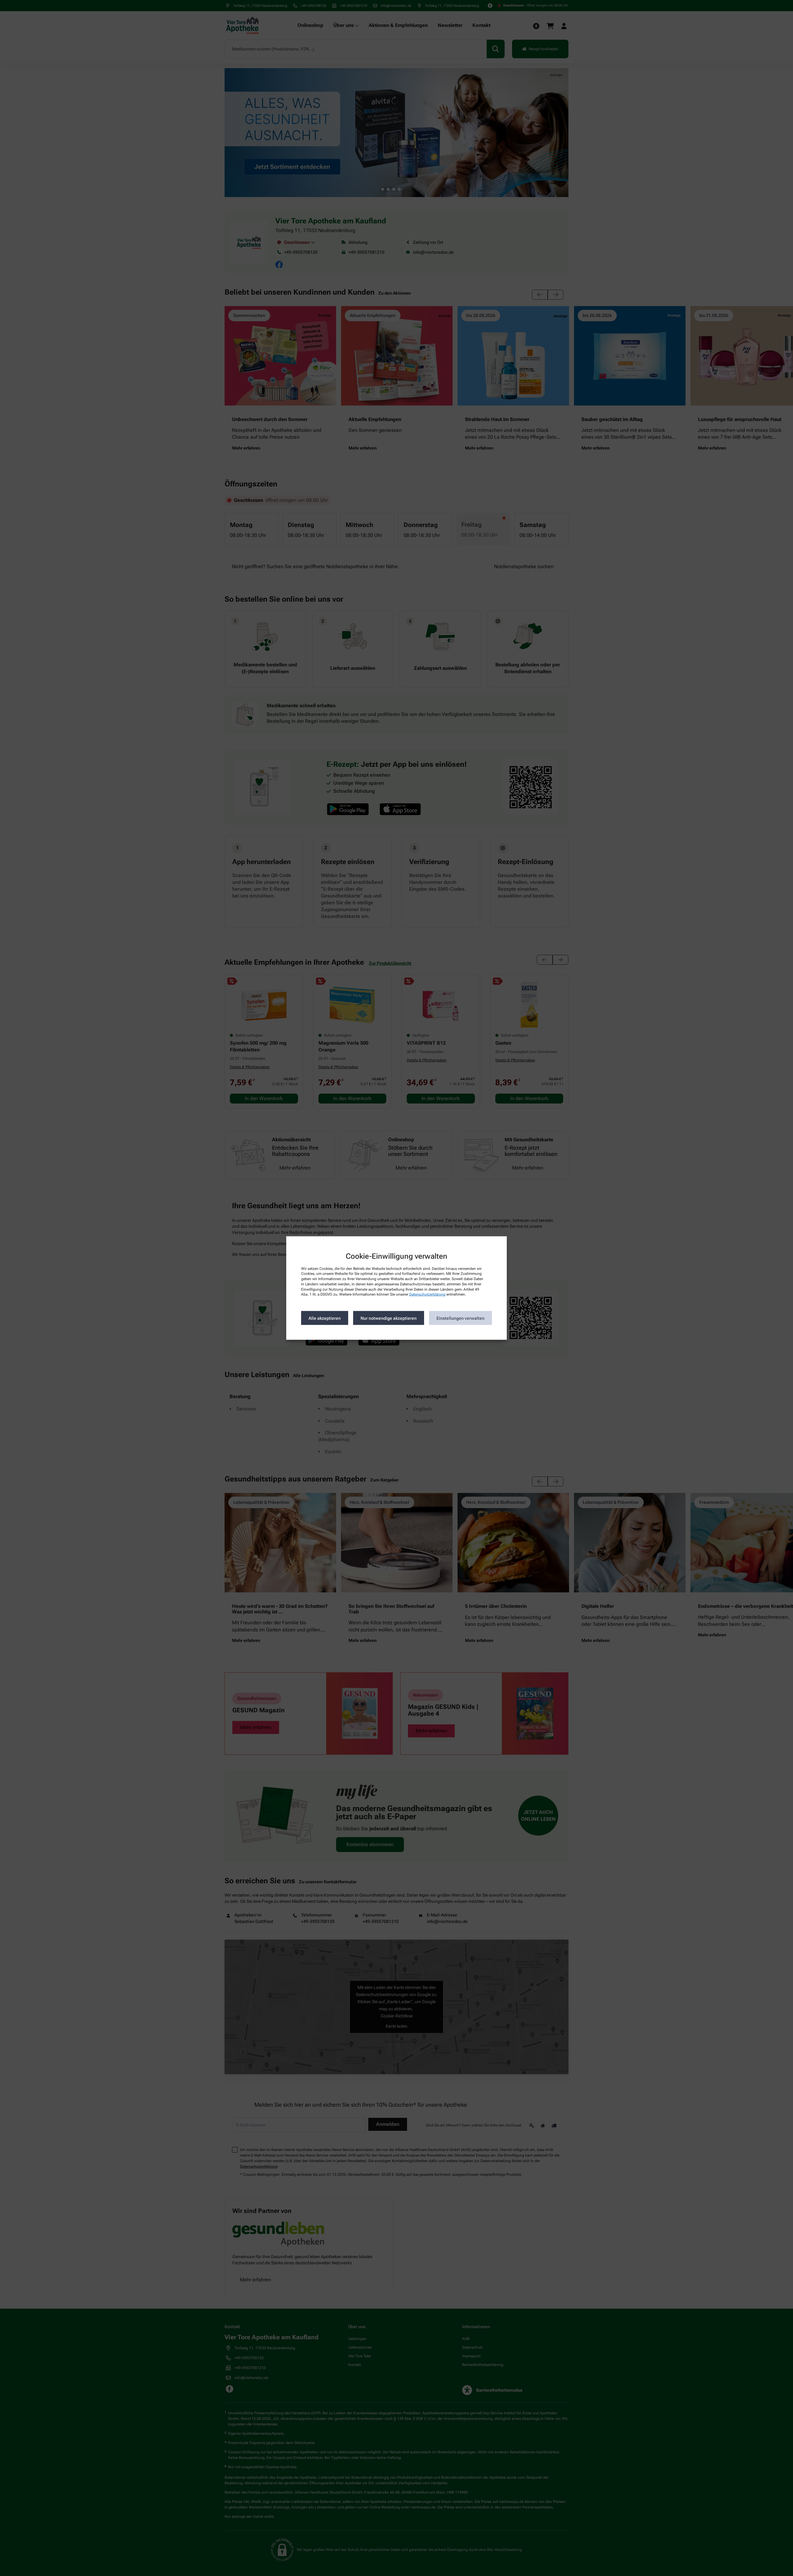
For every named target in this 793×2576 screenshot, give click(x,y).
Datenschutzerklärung (427, 1294)
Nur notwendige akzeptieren (389, 1318)
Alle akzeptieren (325, 1318)
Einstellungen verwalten (460, 1318)
